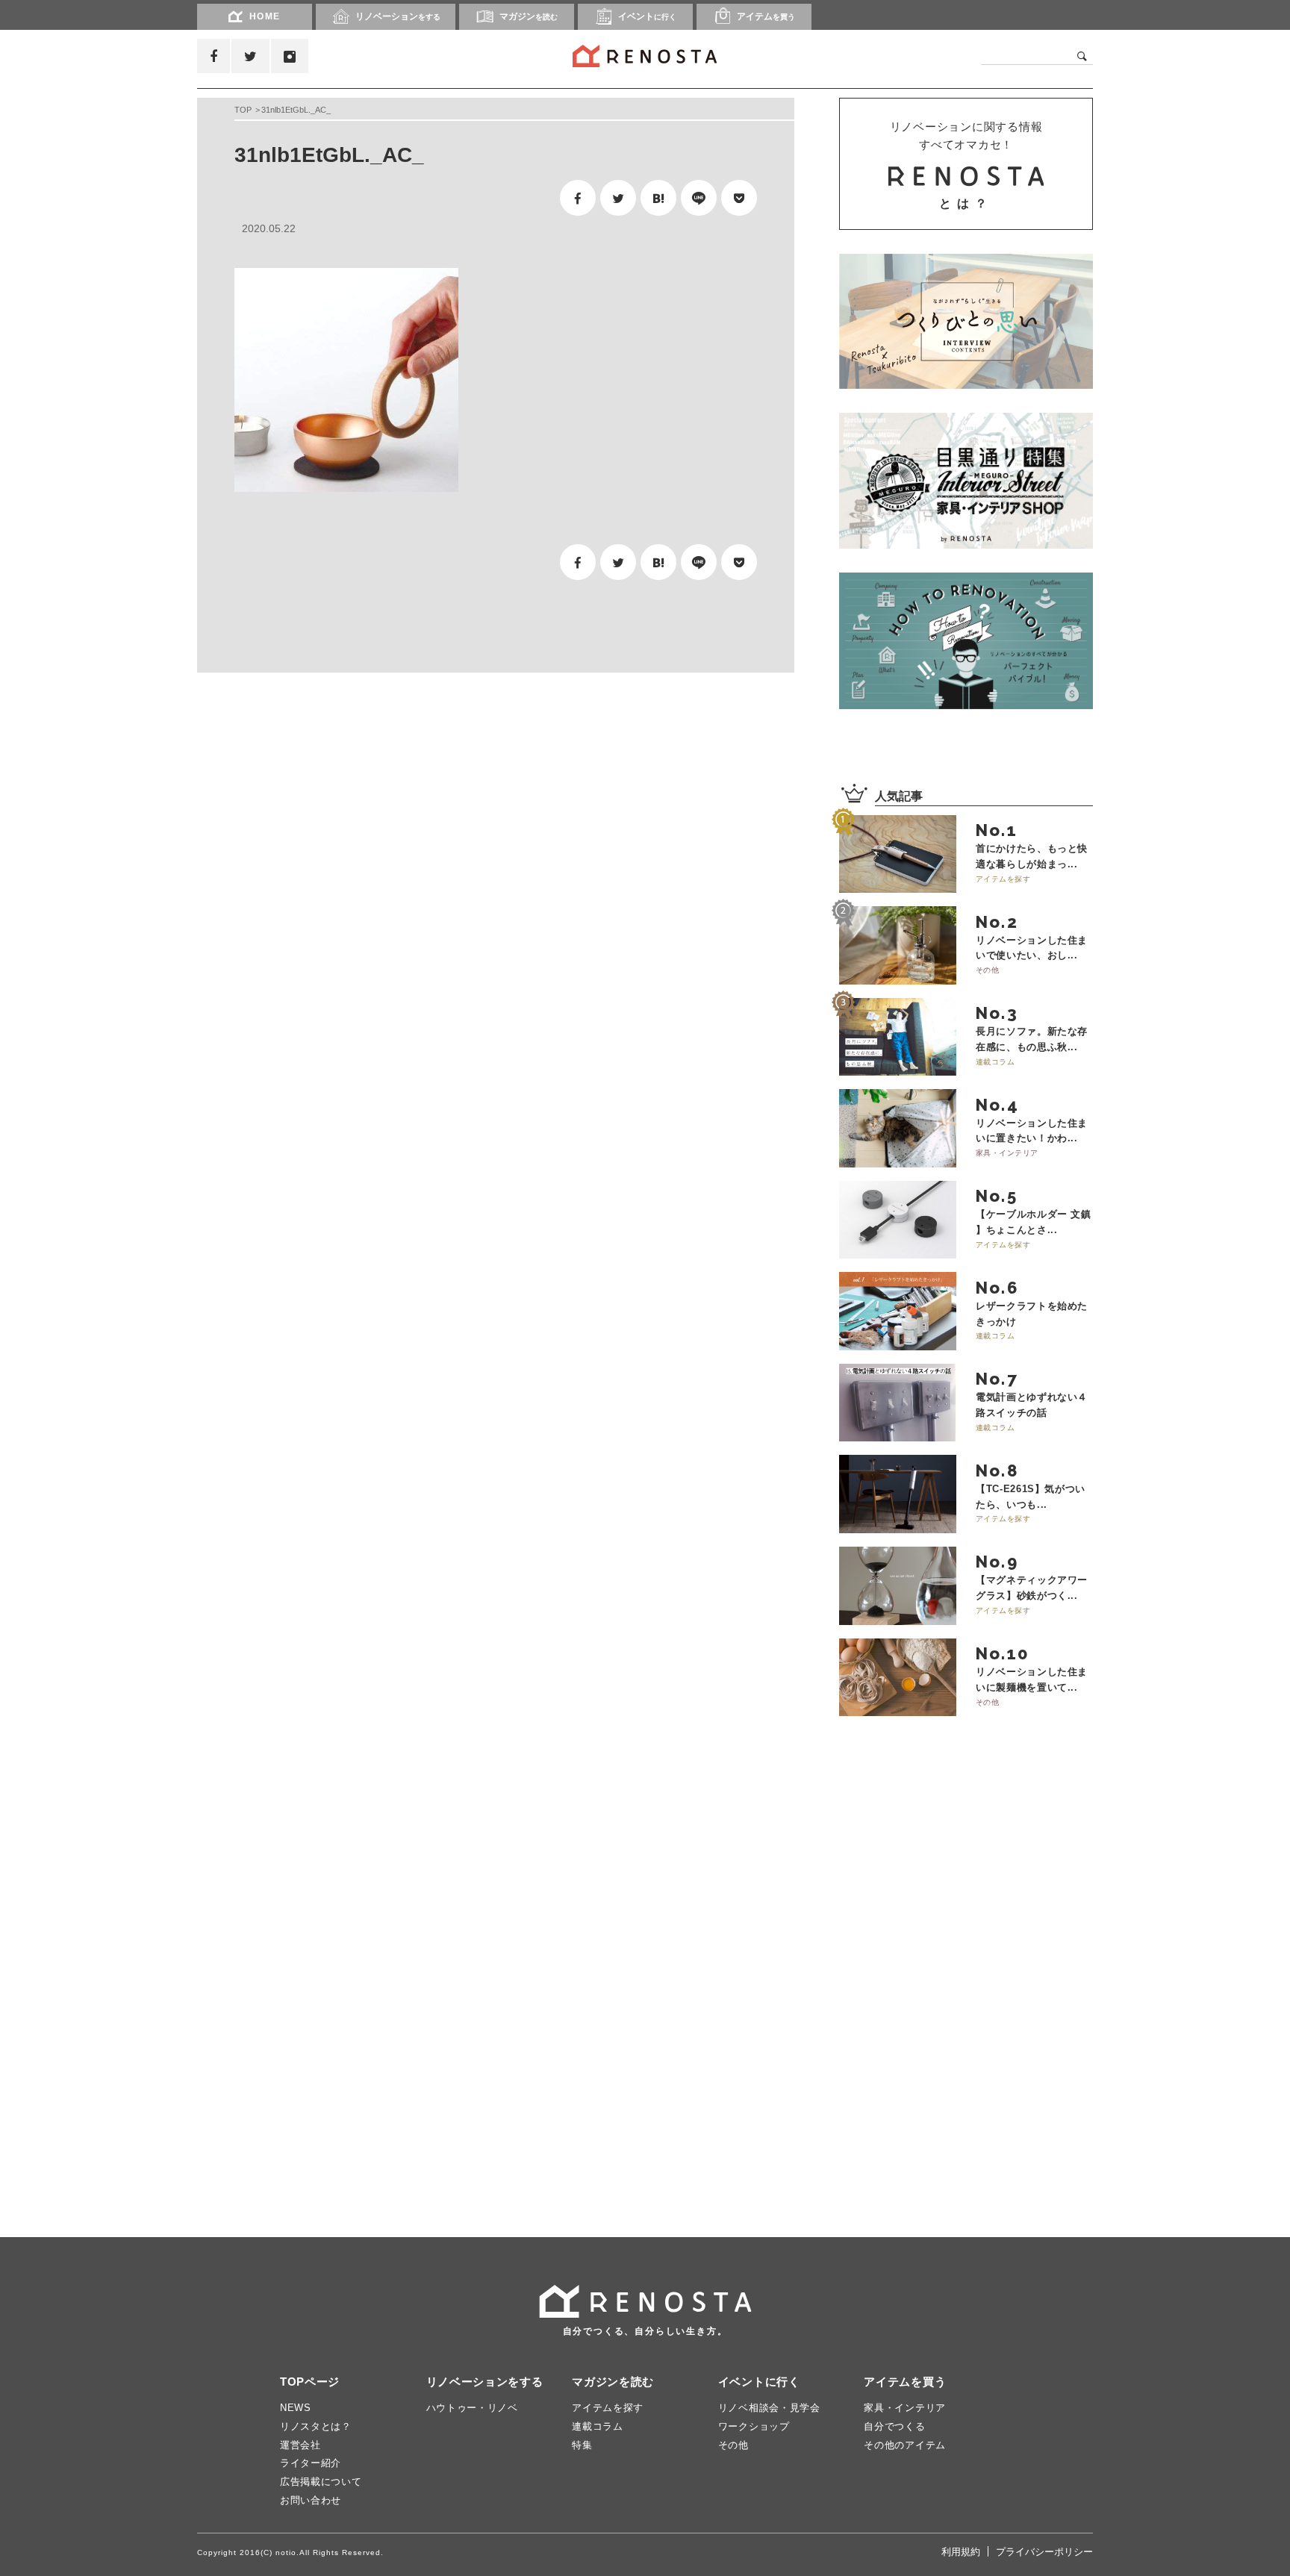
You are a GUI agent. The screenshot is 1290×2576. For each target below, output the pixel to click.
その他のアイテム (905, 2445)
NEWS (296, 2408)
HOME (265, 16)
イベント (647, 16)
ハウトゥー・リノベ (472, 2408)
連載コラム (598, 2426)
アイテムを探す (608, 2408)
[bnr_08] (966, 640)
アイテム (766, 16)
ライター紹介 (311, 2463)
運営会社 (300, 2445)
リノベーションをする (485, 2382)
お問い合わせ (311, 2500)
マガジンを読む (613, 2382)
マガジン (529, 16)
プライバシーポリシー (1044, 2552)
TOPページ (310, 2382)
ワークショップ (754, 2426)
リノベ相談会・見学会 (769, 2408)
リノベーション (398, 16)
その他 (733, 2445)
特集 (582, 2445)
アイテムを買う (905, 2382)
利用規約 (961, 2552)
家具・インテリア (905, 2408)
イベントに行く (759, 2382)
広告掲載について (321, 2482)
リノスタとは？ (316, 2426)
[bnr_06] (966, 481)
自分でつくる (894, 2426)
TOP (243, 110)
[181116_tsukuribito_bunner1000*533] (966, 321)
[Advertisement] (339, 801)
